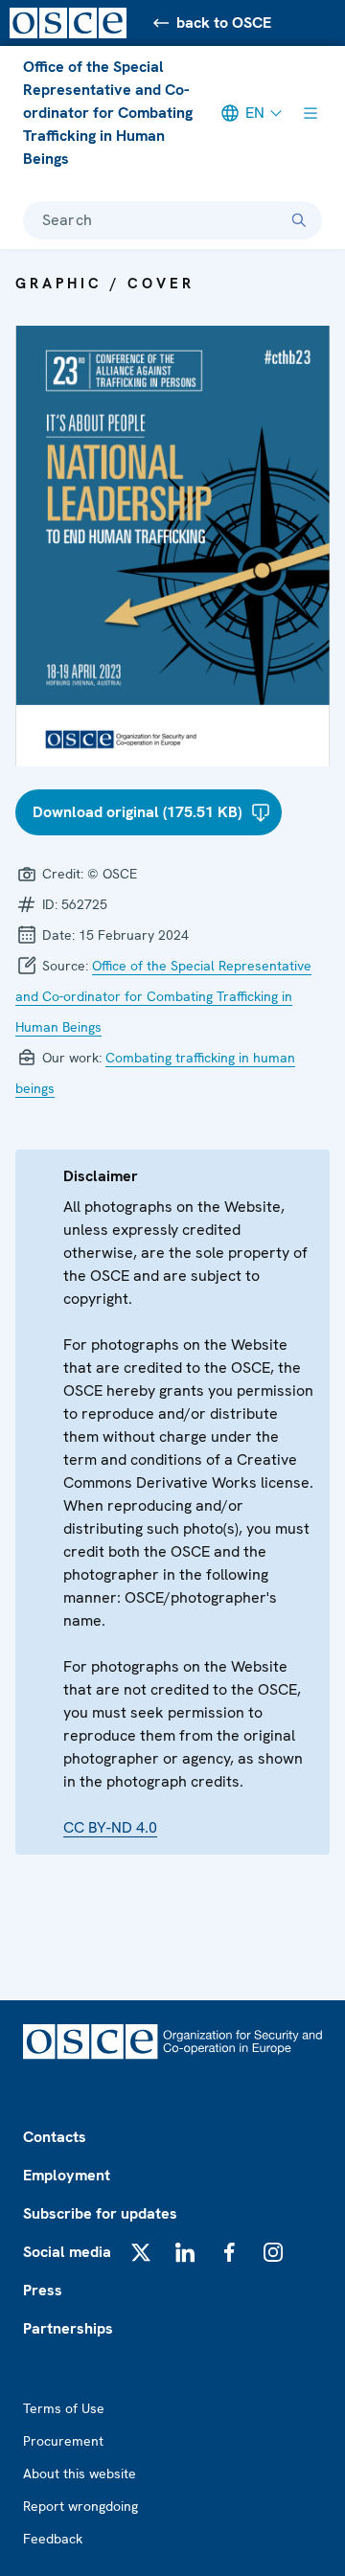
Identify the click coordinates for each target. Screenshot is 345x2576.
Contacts (55, 2137)
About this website (80, 2473)
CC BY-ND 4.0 (110, 1827)
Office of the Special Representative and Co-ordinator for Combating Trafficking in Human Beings (108, 113)
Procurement (63, 2441)
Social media (67, 2252)
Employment (67, 2175)
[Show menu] (310, 113)
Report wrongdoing (80, 2506)
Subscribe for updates (100, 2213)
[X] (141, 2252)
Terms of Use (64, 2408)
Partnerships (68, 2328)
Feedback (53, 2539)
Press (43, 2290)
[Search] (299, 220)
